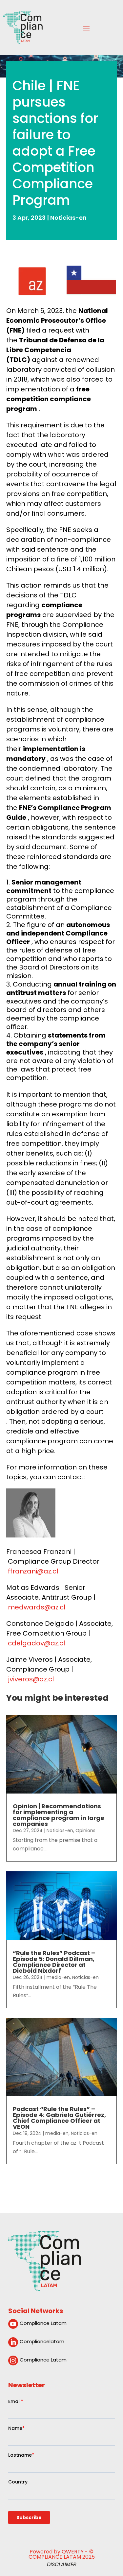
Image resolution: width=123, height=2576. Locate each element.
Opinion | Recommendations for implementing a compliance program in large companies (59, 1815)
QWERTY (73, 2552)
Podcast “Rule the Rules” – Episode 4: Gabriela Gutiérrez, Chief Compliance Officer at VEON (59, 2118)
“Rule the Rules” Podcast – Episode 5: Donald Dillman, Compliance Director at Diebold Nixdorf (54, 1962)
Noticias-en (68, 218)
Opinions (85, 1830)
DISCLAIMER (62, 2564)
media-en (58, 1977)
